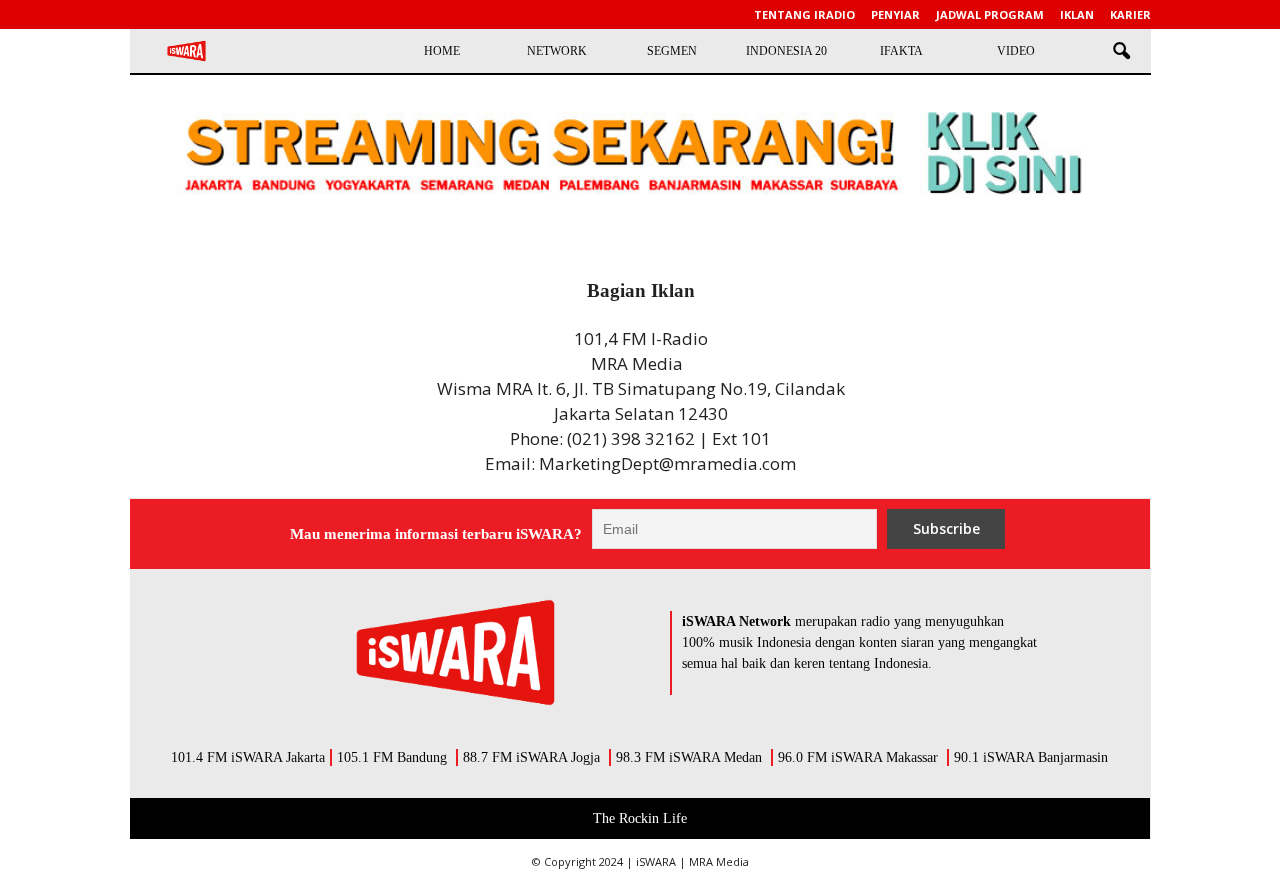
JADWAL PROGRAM (990, 14)
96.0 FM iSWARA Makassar (858, 757)
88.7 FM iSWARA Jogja (531, 757)
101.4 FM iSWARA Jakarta (248, 757)
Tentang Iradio (804, 14)
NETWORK (557, 51)
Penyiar (895, 14)
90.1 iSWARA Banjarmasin (1031, 757)
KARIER (1130, 14)
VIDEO (1016, 51)
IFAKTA (901, 51)
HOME (442, 51)
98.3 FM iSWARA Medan (689, 757)
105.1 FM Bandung (392, 757)
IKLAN (1077, 14)
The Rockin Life (640, 818)
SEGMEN (672, 51)
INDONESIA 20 (786, 51)
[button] (1121, 52)
